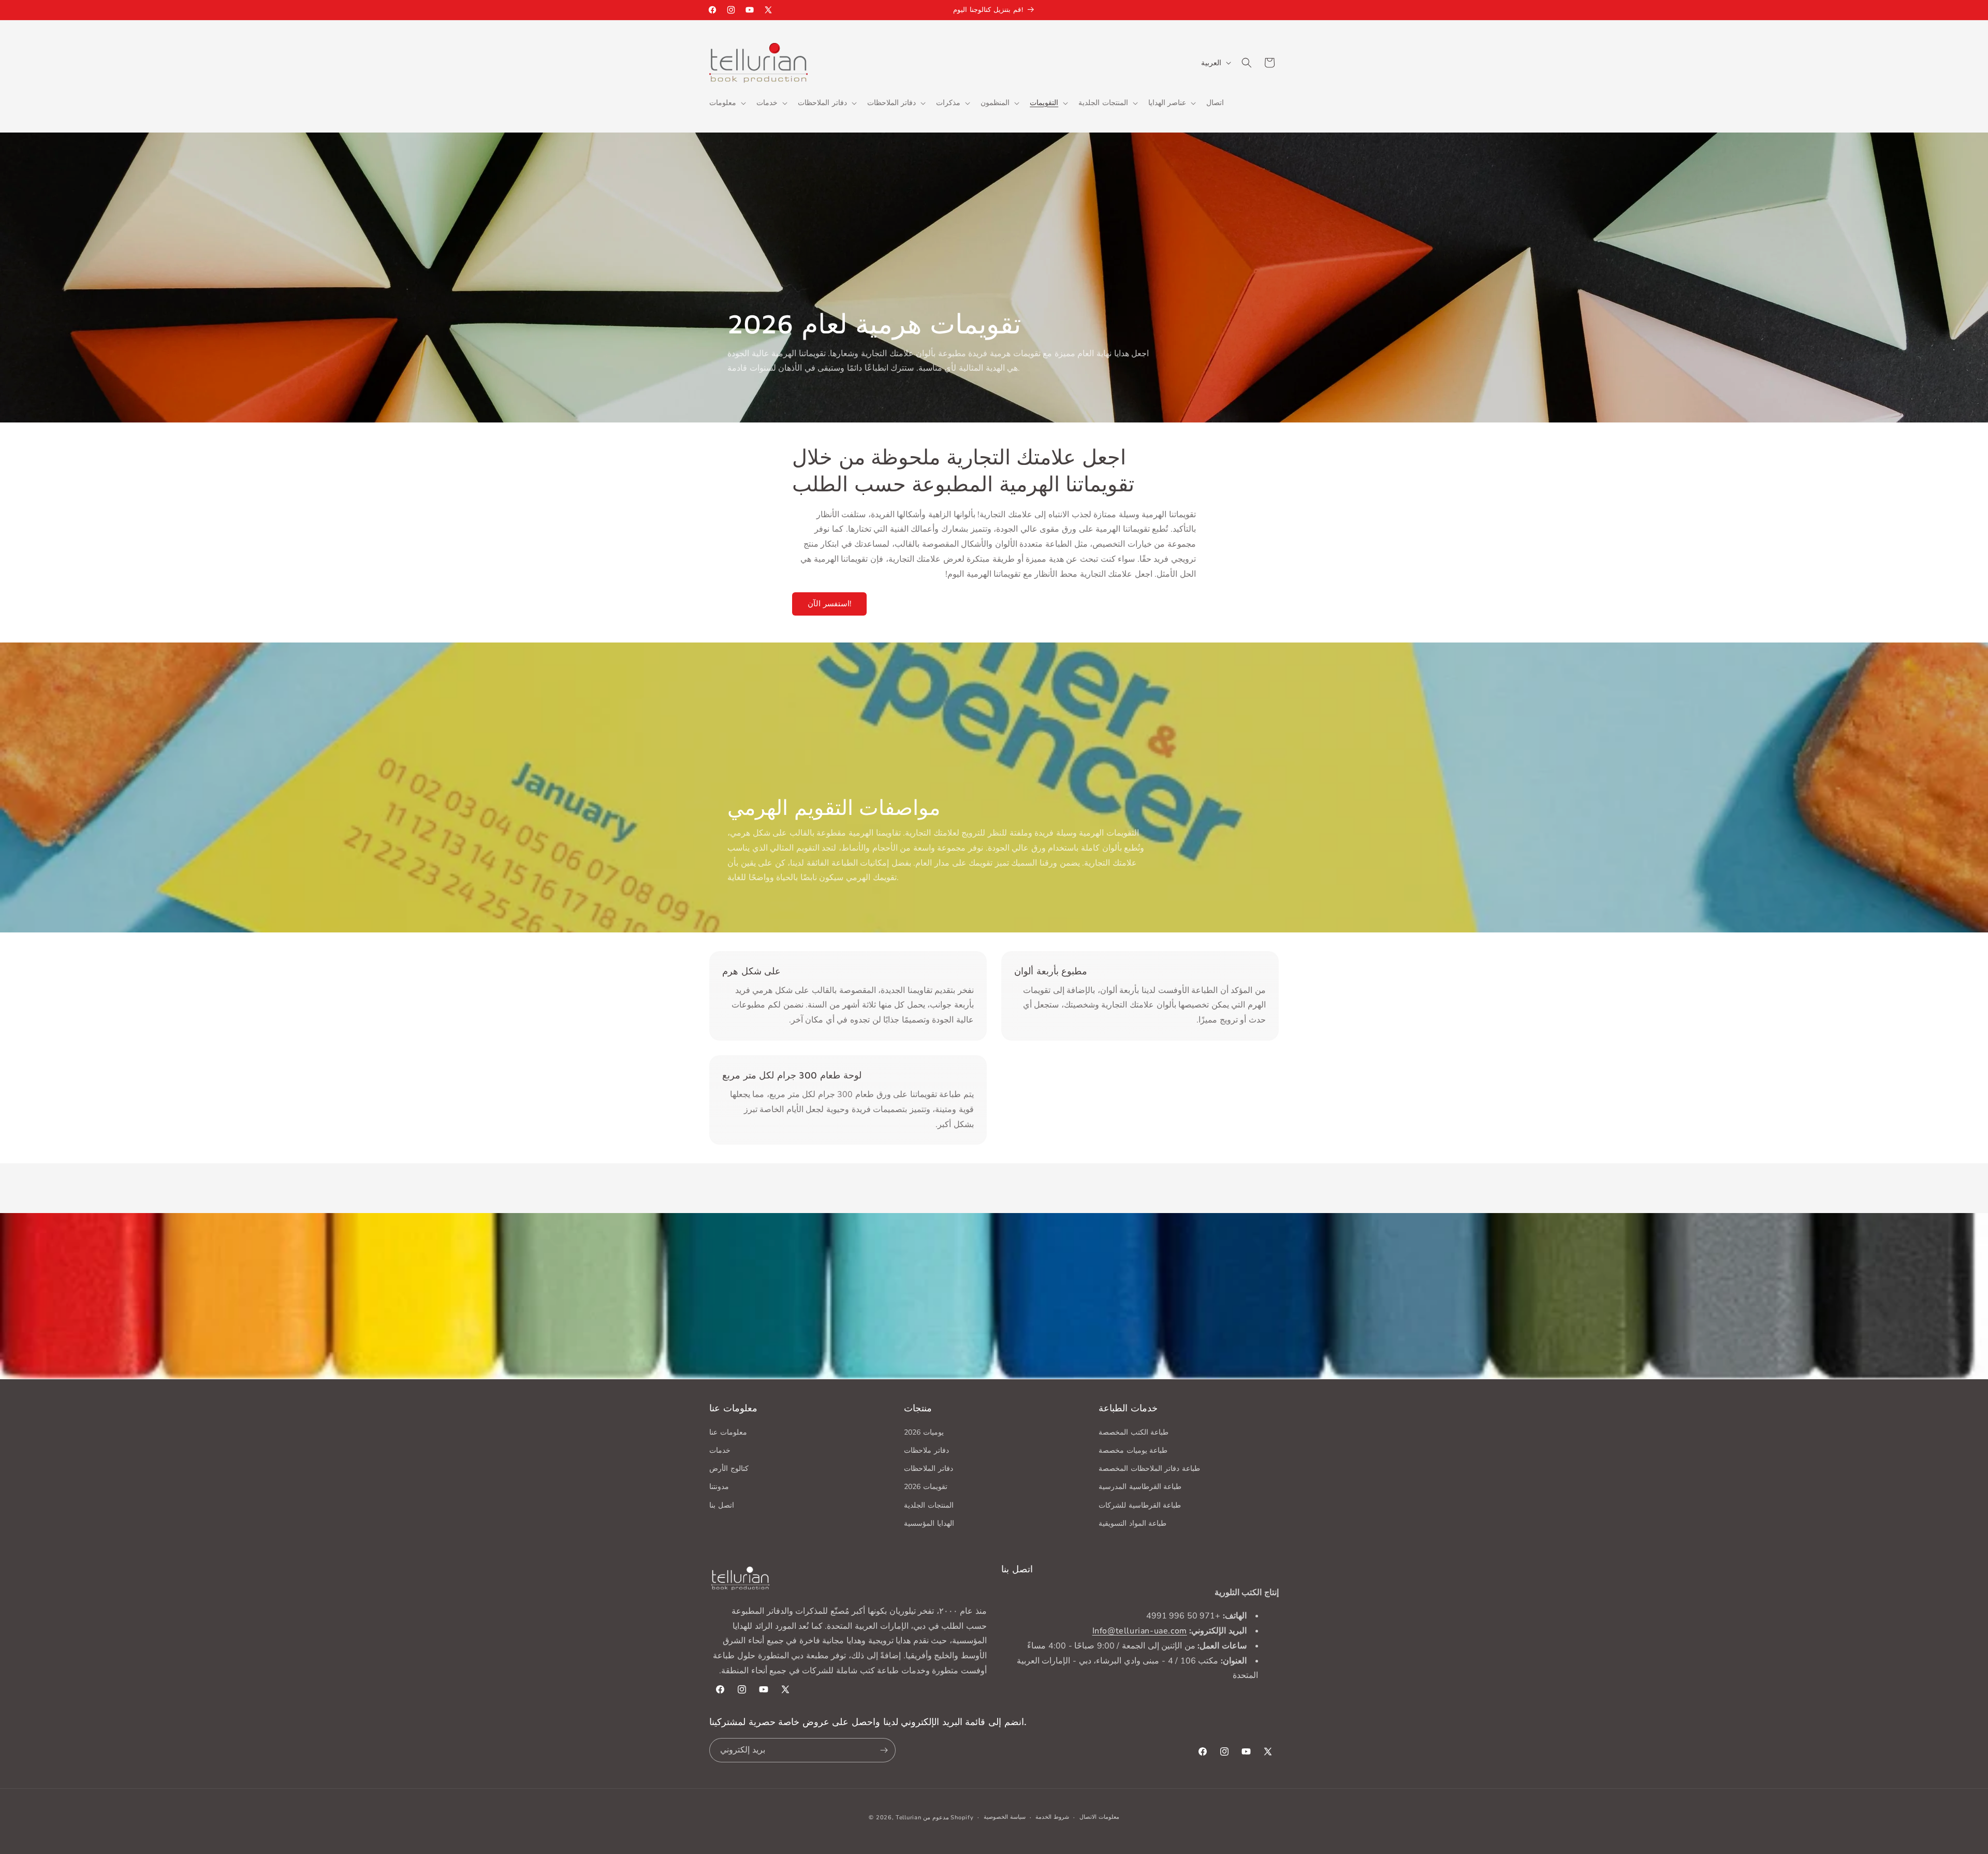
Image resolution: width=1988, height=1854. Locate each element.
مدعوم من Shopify (948, 1817)
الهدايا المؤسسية (929, 1523)
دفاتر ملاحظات (926, 1450)
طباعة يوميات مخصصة (1133, 1450)
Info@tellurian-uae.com (1140, 1631)
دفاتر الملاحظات (929, 1468)
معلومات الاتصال (1099, 1817)
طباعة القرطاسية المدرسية (1140, 1486)
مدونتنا (719, 1486)
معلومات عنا (728, 1432)
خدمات (720, 1450)
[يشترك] (884, 1750)
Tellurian (908, 1817)
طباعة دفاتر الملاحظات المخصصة (1149, 1468)
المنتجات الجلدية (929, 1505)
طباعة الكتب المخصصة (1134, 1432)
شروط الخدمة (1052, 1817)
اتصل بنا (722, 1505)
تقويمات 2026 (926, 1486)
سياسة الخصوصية (1005, 1817)
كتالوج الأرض (729, 1468)
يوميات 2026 (924, 1432)
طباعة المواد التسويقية (1132, 1523)
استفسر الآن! (829, 604)
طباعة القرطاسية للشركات (1140, 1505)
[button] (727, 103)
